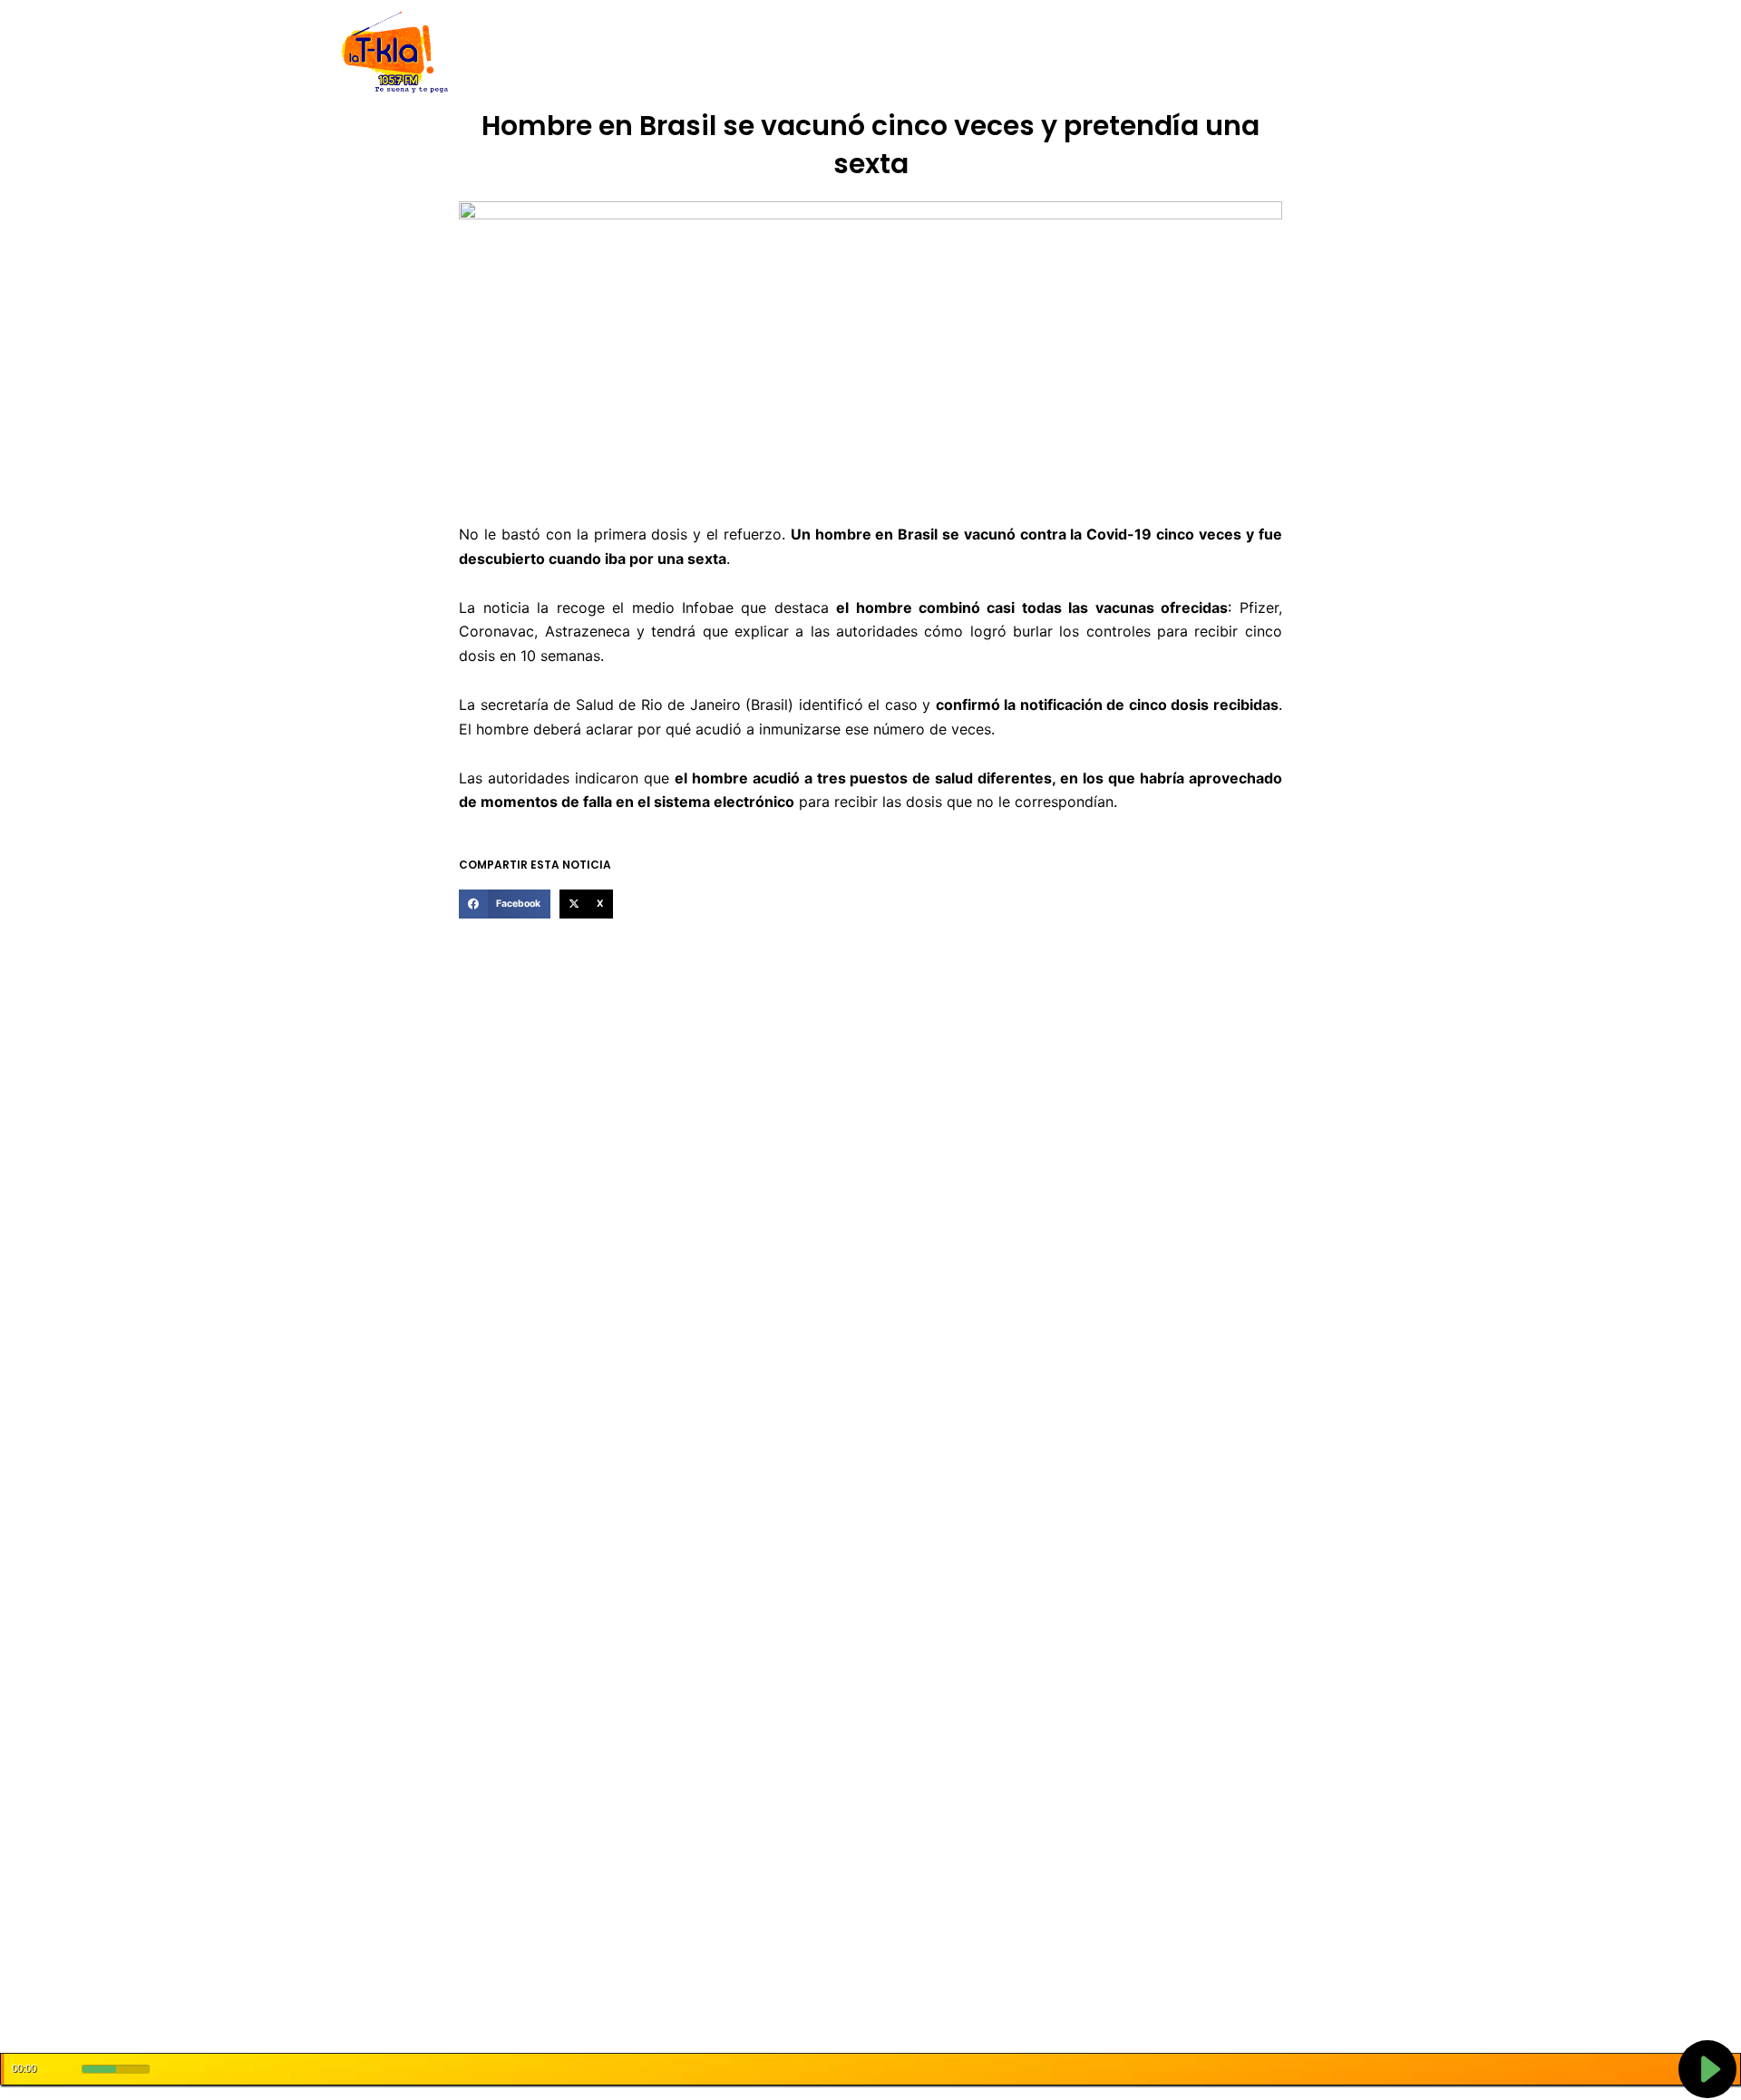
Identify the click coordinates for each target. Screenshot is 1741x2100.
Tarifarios (1051, 53)
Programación (957, 53)
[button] (504, 904)
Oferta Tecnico (1275, 53)
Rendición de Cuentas (826, 53)
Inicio (535, 53)
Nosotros (597, 53)
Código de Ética (693, 53)
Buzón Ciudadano (1155, 53)
